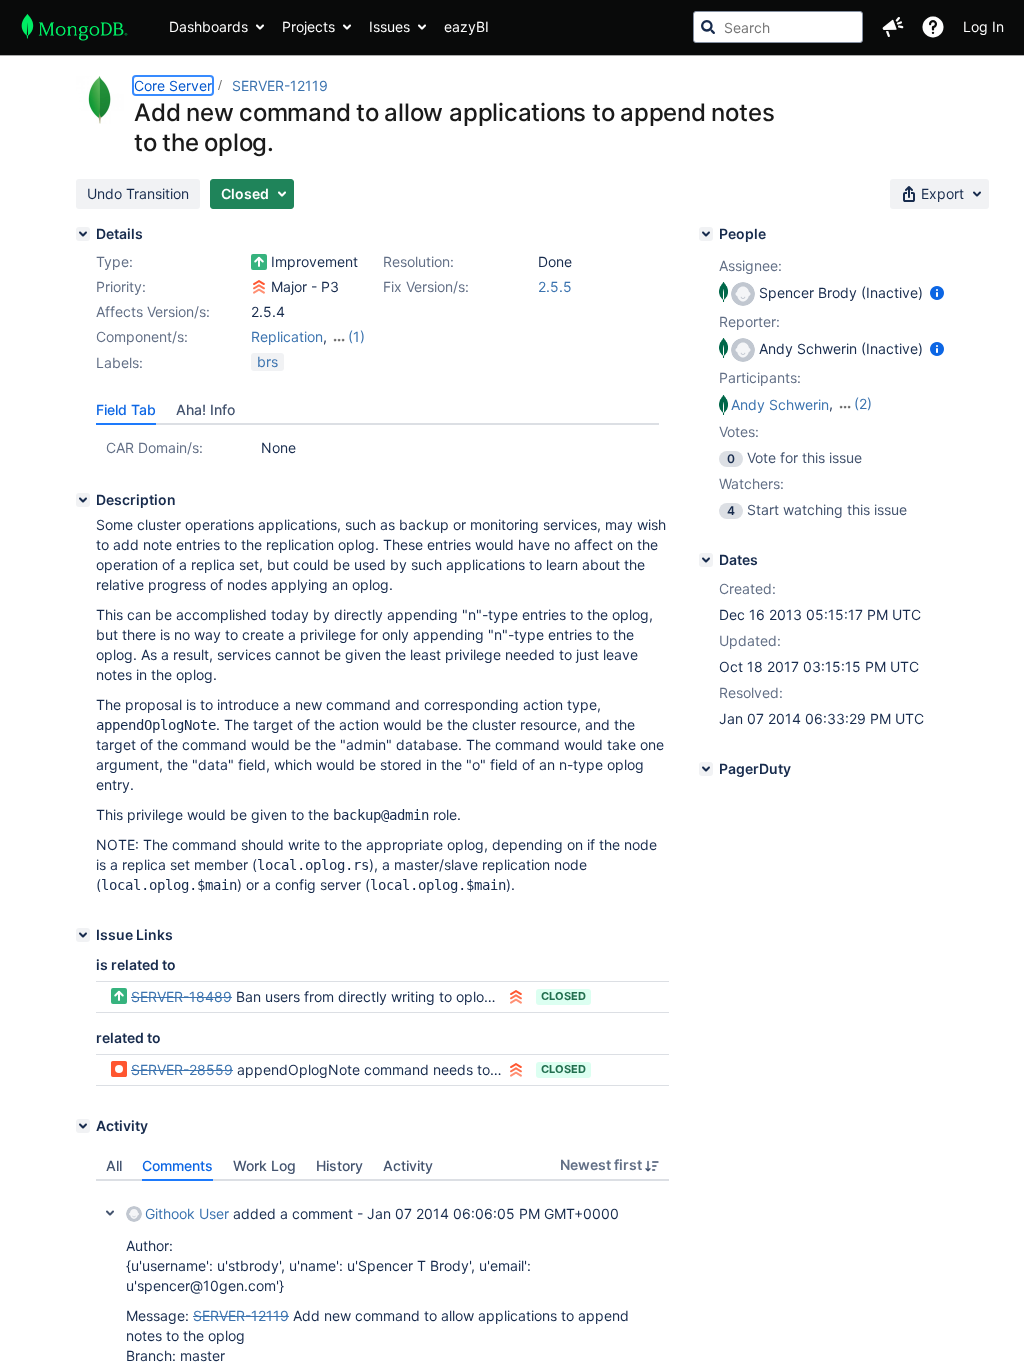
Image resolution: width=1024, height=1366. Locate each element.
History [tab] (339, 1165)
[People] (706, 234)
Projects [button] (308, 26)
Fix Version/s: (426, 286)
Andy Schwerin (780, 404)
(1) (356, 336)
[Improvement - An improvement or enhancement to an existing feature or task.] (259, 262)
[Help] (933, 27)
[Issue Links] (83, 935)
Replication (287, 336)
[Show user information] (937, 292)
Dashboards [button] (208, 26)
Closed (563, 996)
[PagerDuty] (706, 769)
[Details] (83, 234)
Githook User (187, 1213)
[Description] (83, 500)
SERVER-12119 (280, 85)
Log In (983, 26)
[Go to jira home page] (74, 27)
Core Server (173, 85)
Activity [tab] (408, 1165)
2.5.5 (555, 286)
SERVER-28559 (182, 1069)
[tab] (126, 410)
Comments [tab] (177, 1165)
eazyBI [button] (466, 26)
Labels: (119, 362)
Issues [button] (389, 26)
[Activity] (83, 1126)
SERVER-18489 (181, 996)
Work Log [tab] (264, 1165)
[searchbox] (778, 27)
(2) (863, 403)
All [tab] (114, 1165)
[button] (893, 27)
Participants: (760, 377)
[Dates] (706, 560)
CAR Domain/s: (154, 447)
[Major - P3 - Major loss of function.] (259, 287)
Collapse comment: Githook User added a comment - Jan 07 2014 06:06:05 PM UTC (110, 1213)
